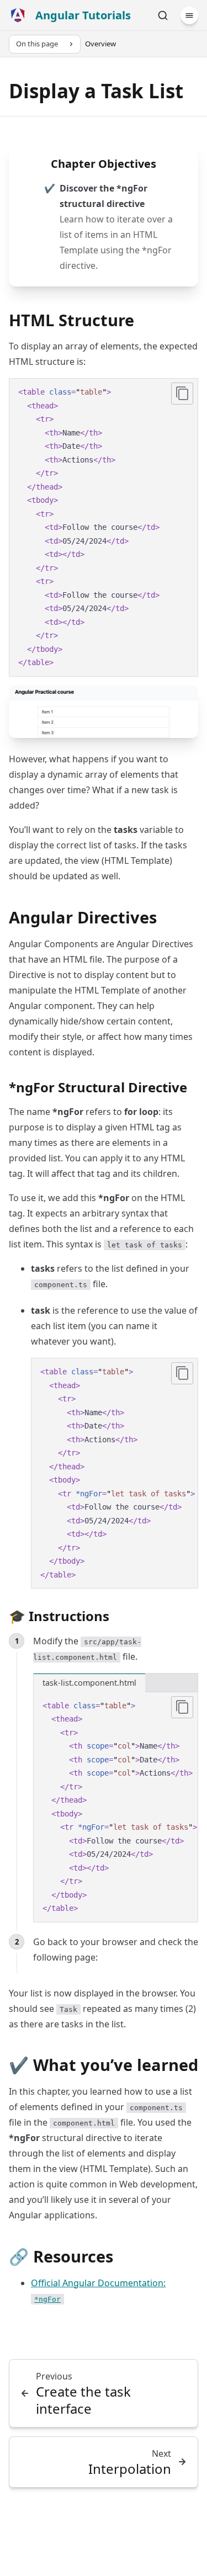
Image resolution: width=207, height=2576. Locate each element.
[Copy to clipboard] (182, 394)
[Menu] (189, 15)
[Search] (163, 15)
